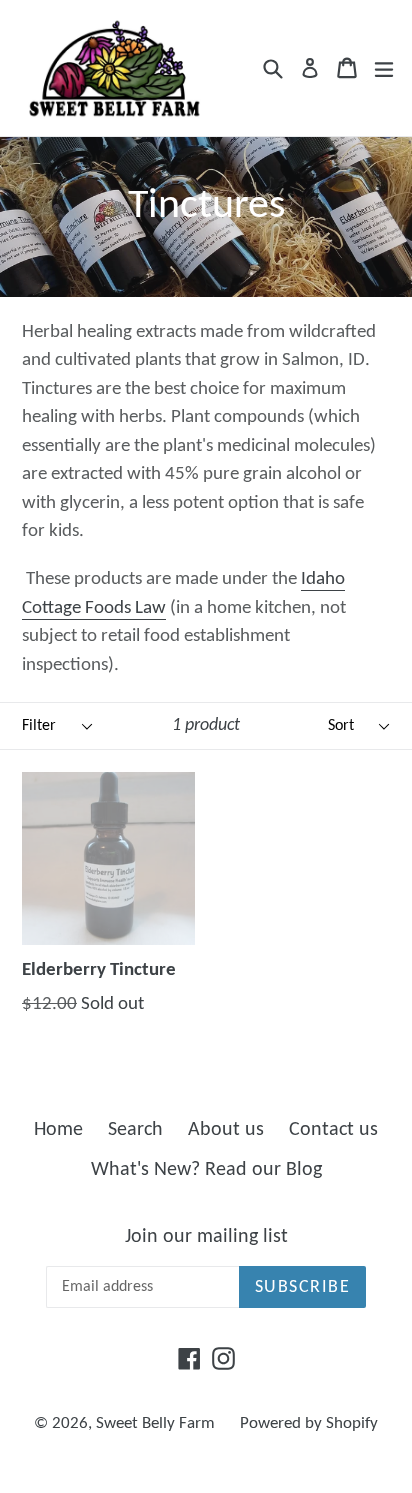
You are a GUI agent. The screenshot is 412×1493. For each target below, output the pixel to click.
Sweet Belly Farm (155, 1423)
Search (135, 1130)
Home (58, 1130)
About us (226, 1130)
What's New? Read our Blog (206, 1170)
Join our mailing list (206, 1237)
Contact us (333, 1130)
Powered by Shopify (309, 1423)
